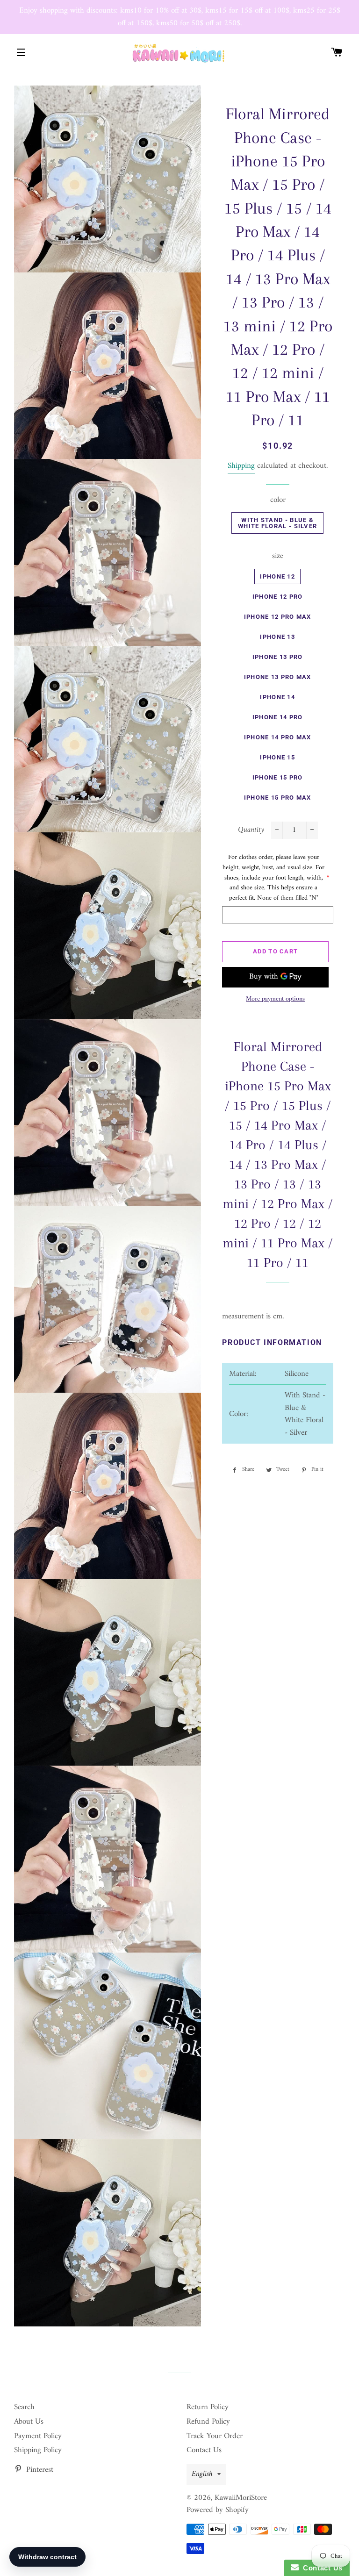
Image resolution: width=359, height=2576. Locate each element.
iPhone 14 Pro (278, 717)
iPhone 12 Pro (278, 597)
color (278, 500)
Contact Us (204, 2450)
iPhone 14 (277, 697)
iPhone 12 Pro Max (278, 617)
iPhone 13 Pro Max (278, 677)
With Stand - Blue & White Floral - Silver (277, 523)
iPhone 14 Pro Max (278, 737)
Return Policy (208, 2407)
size (278, 556)
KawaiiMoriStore (241, 2498)
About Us (29, 2422)
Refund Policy (208, 2422)
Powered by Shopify (218, 2510)
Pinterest (39, 2470)
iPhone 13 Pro (278, 657)
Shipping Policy (38, 2450)
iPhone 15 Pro (278, 777)
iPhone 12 (277, 576)
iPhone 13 (277, 637)
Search (24, 2407)
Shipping (241, 466)
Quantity (251, 830)
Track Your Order (215, 2436)
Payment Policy (38, 2436)
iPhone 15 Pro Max (278, 798)
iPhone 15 (277, 757)
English (202, 2474)
